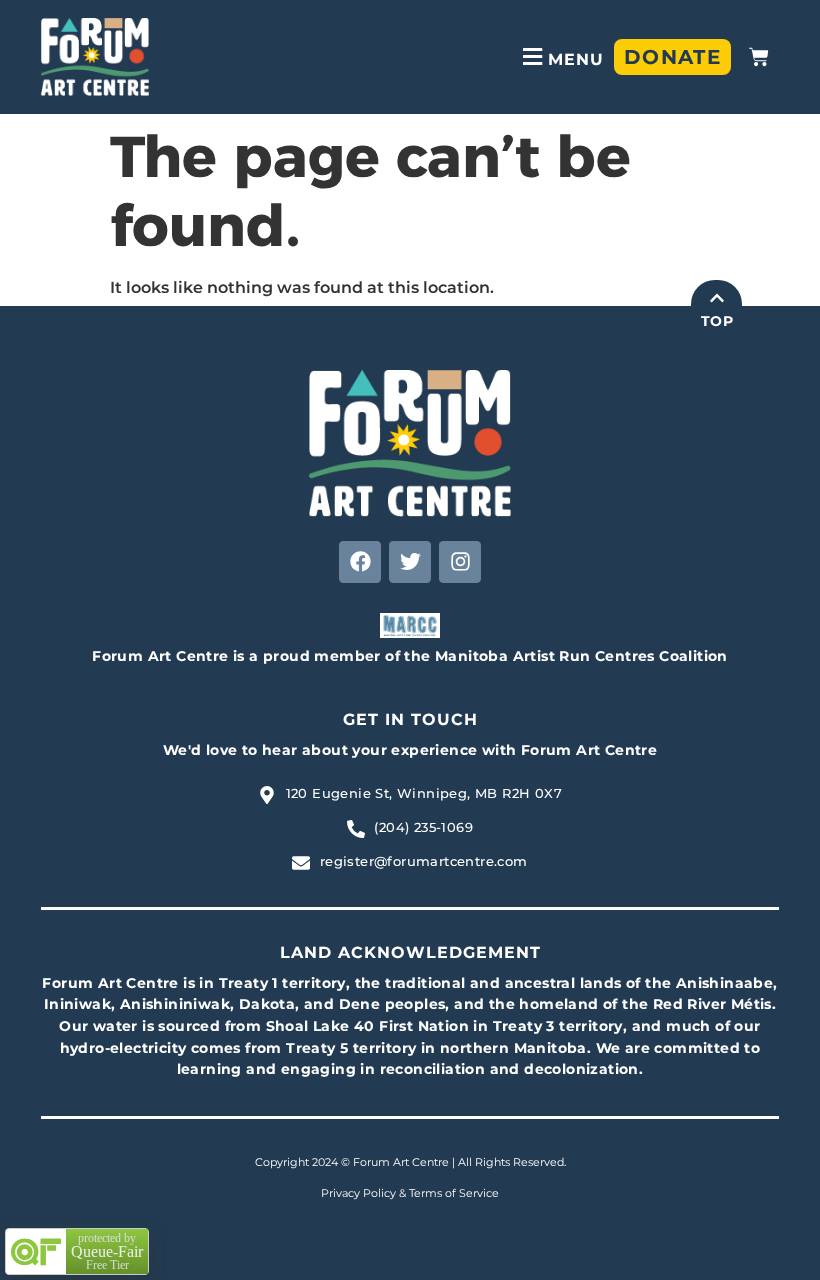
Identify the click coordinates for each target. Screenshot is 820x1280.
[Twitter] (410, 562)
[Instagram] (460, 562)
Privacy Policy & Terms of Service (410, 1193)
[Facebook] (360, 562)
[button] (560, 56)
